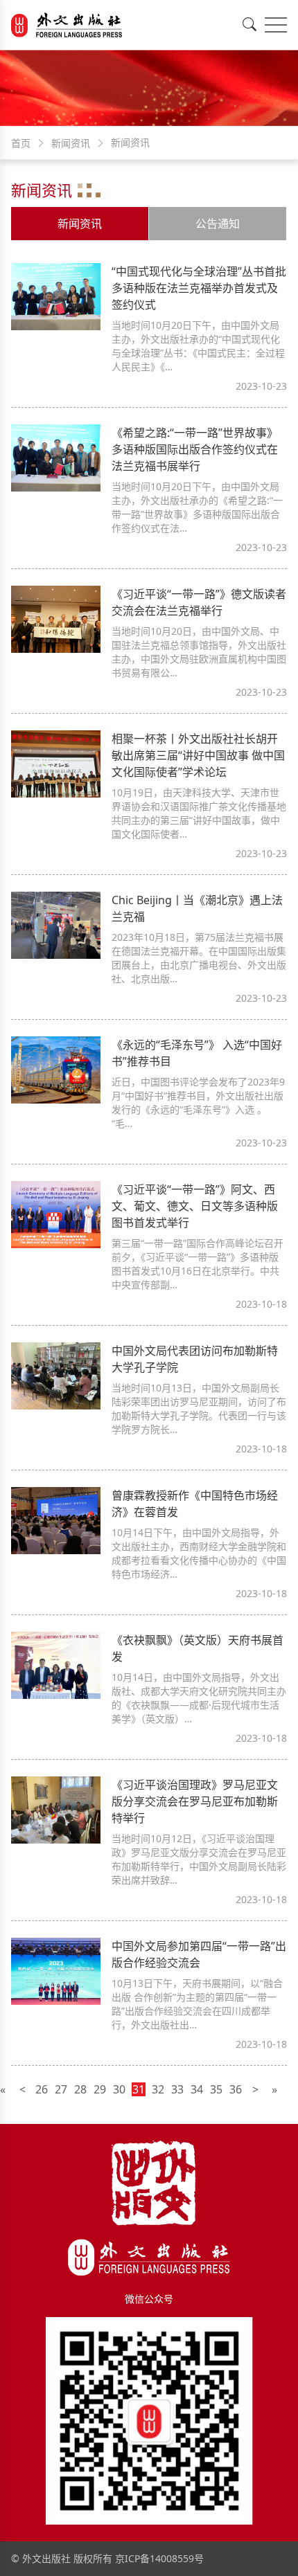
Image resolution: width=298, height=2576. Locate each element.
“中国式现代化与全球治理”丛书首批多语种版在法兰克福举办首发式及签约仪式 (199, 288)
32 (158, 2089)
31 (139, 2089)
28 (80, 2089)
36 (236, 2089)
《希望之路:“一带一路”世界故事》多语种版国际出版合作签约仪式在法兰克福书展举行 (195, 449)
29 (100, 2089)
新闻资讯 (80, 224)
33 (177, 2089)
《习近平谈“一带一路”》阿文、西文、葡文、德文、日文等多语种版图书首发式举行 (195, 1206)
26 (42, 2089)
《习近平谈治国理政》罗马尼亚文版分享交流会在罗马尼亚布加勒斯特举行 (195, 1801)
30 (119, 2089)
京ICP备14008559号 (159, 2558)
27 (61, 2089)
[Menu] (276, 25)
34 (197, 2089)
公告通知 (218, 224)
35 (216, 2089)
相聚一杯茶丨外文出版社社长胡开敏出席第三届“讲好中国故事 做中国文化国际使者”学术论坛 (198, 755)
